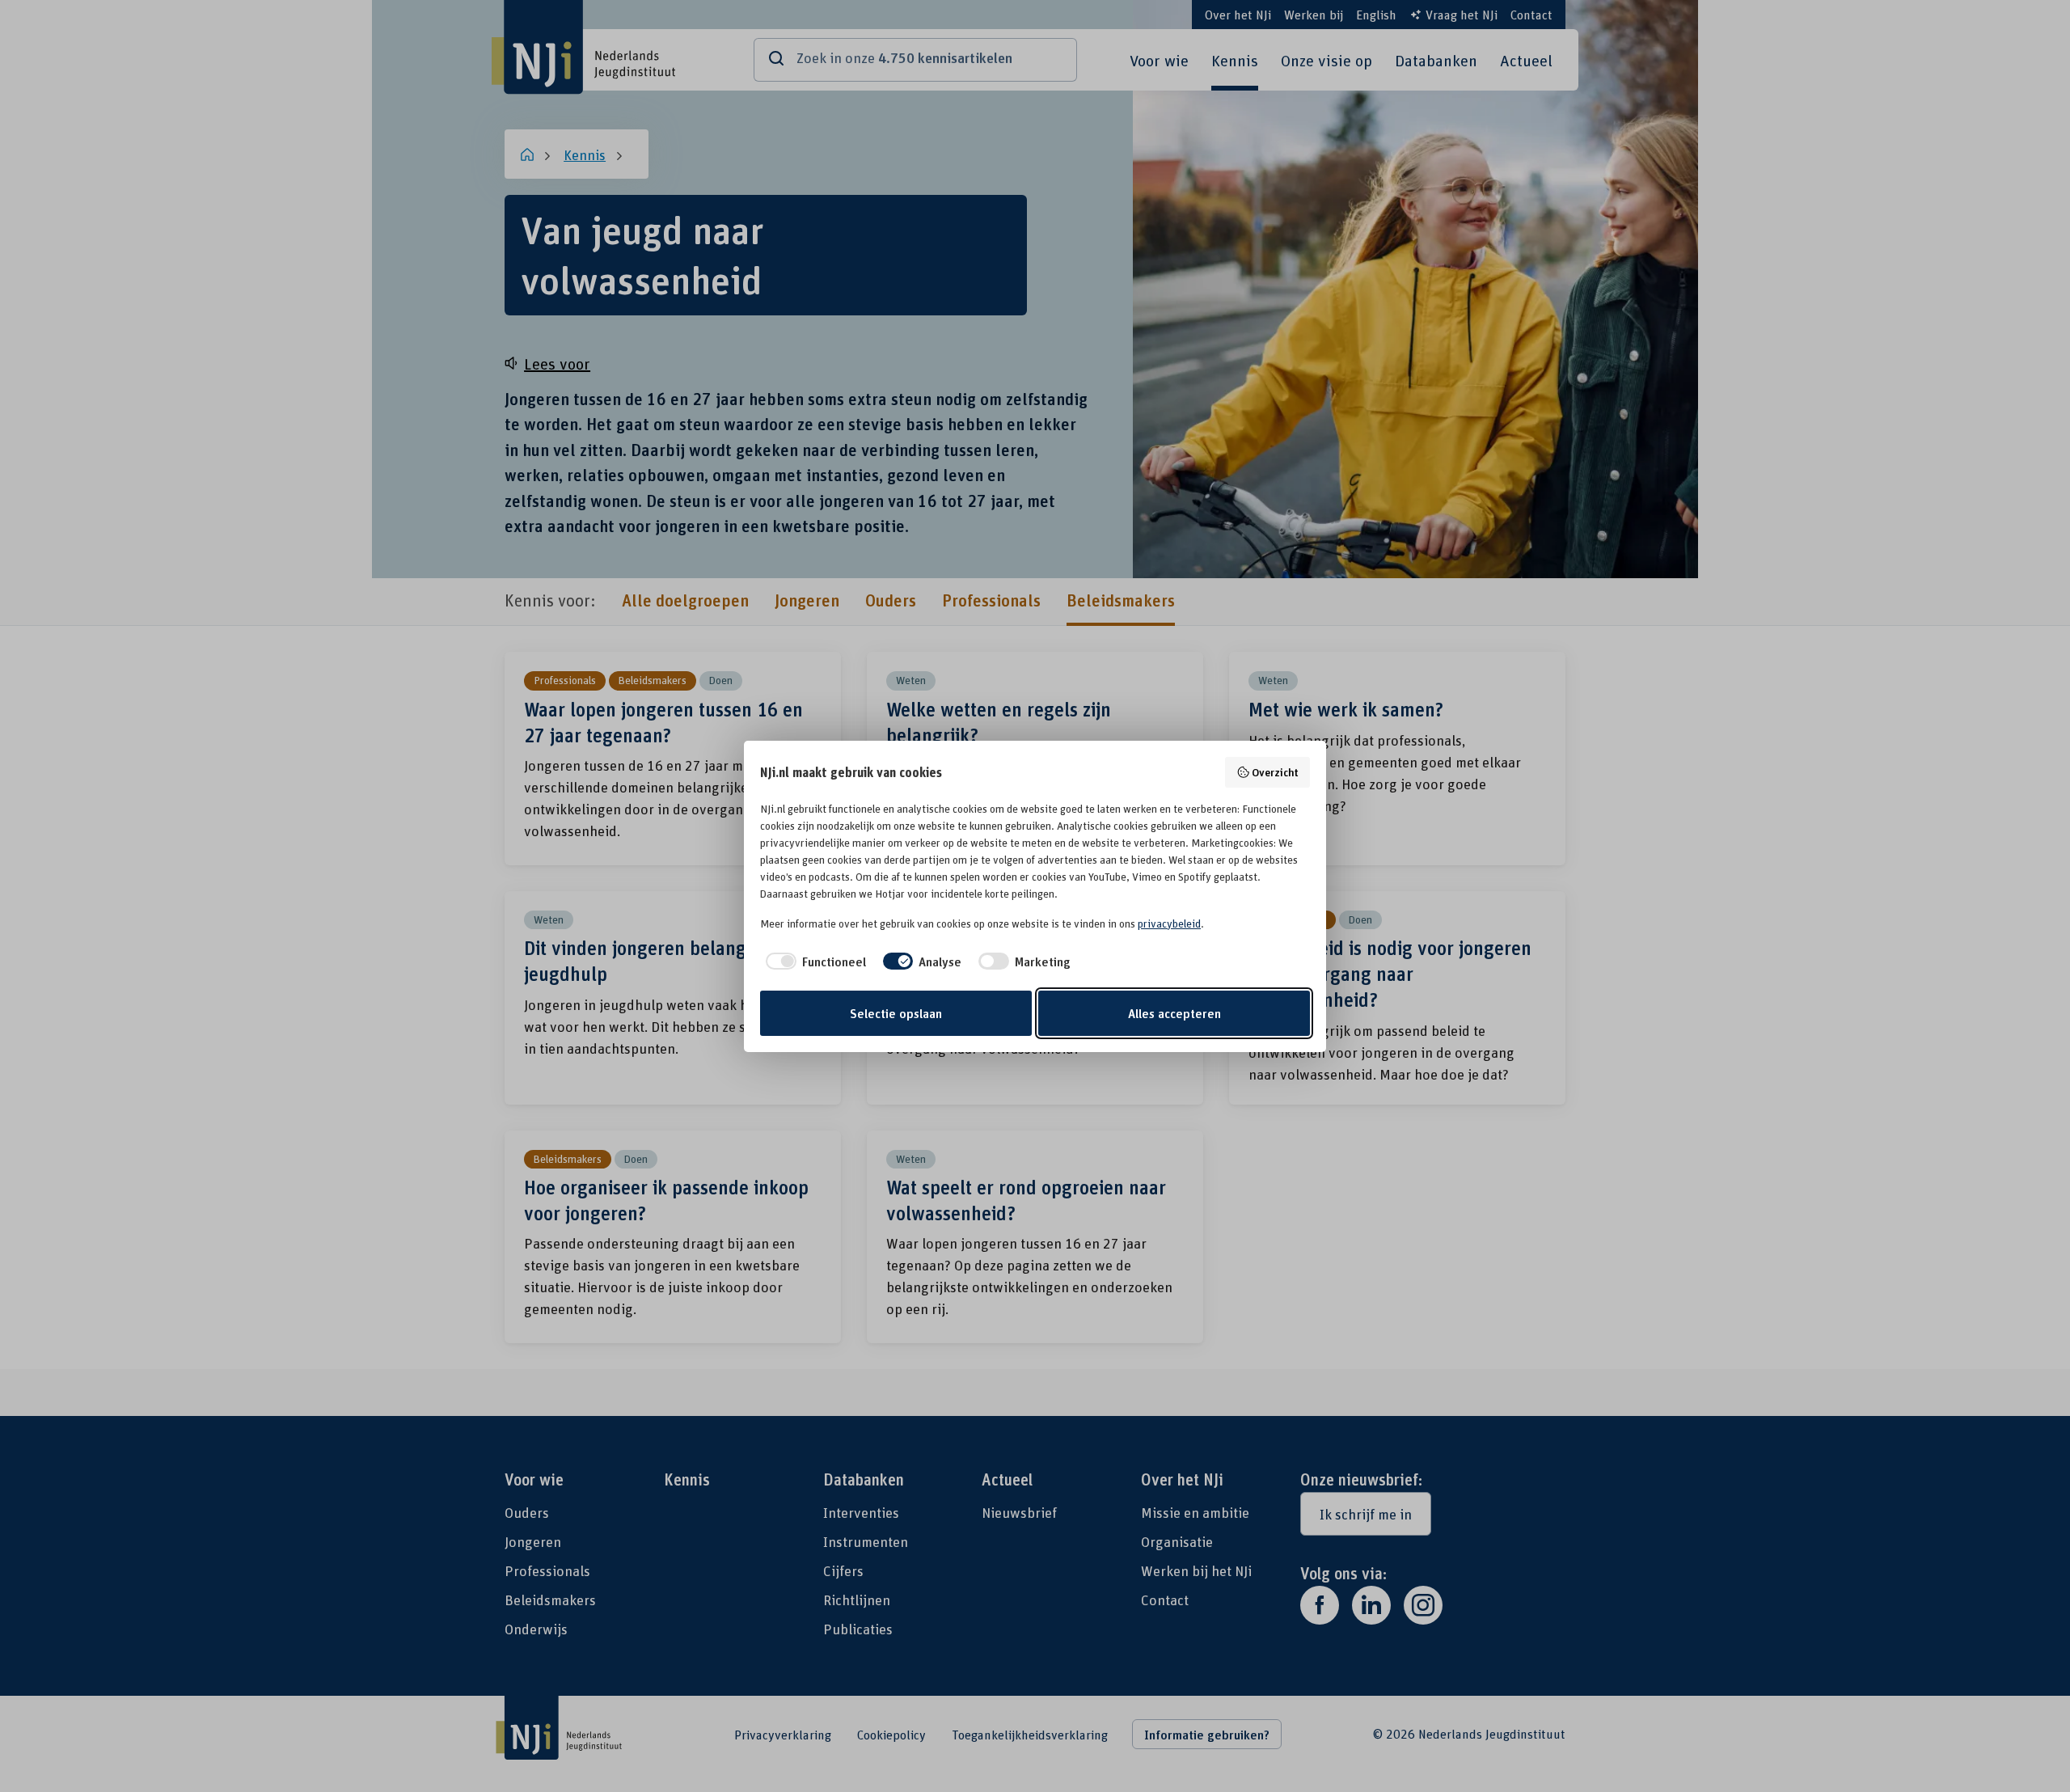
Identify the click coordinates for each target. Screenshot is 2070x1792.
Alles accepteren (1174, 1013)
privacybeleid (1169, 923)
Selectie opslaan (896, 1013)
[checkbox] (813, 962)
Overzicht (1275, 772)
